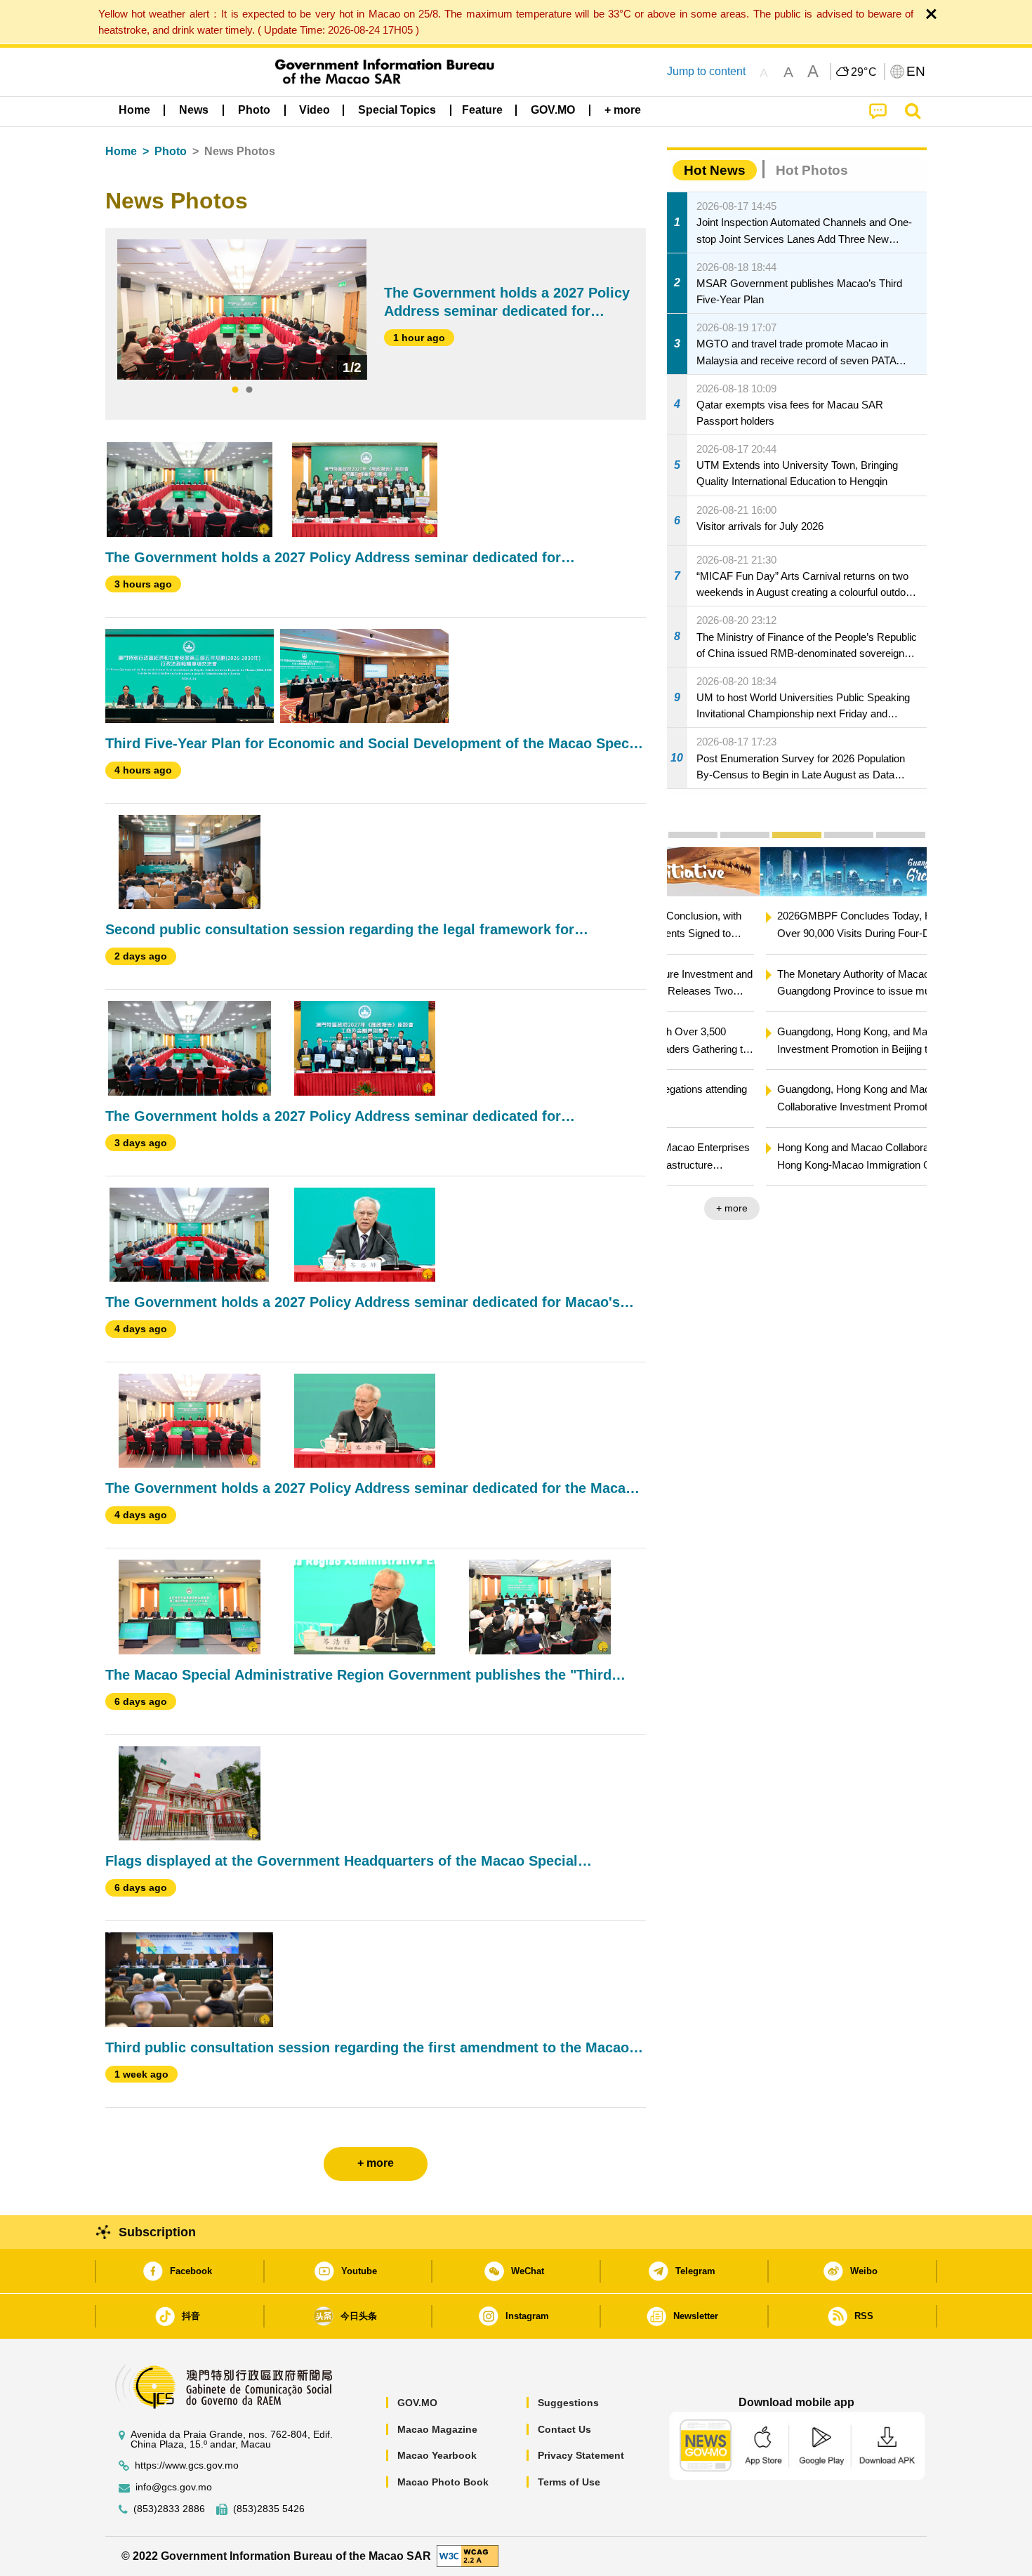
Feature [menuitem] (482, 110)
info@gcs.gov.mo (174, 2487)
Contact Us (564, 2429)
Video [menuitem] (315, 110)
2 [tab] (249, 390)
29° (864, 72)
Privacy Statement (581, 2455)
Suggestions (568, 2403)
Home (121, 151)
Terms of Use (569, 2482)
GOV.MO (417, 2403)
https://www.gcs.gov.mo (187, 2465)
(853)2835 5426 (269, 2509)
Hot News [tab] (715, 170)
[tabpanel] (242, 310)
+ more (899, 1208)
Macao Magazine (437, 2429)
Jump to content (706, 71)
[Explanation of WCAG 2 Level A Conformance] (468, 2555)
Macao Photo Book (443, 2482)
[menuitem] (194, 110)
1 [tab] (235, 390)
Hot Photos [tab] (812, 170)
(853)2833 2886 (169, 2509)
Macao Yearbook (437, 2455)
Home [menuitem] (134, 110)
